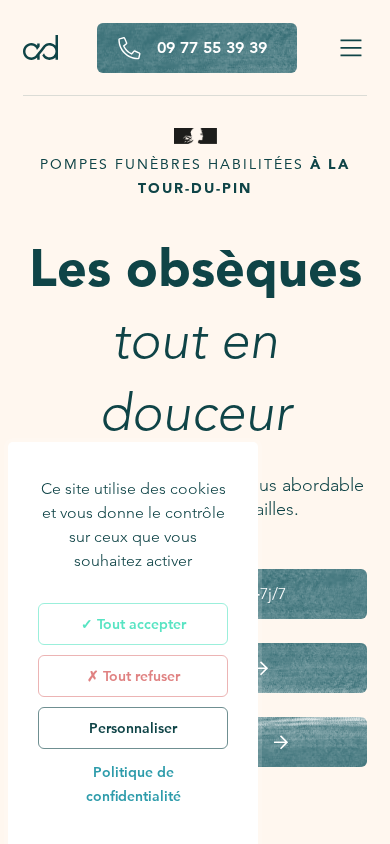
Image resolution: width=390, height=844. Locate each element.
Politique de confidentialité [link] (133, 784)
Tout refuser (139, 676)
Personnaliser (133, 728)
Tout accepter (139, 624)
